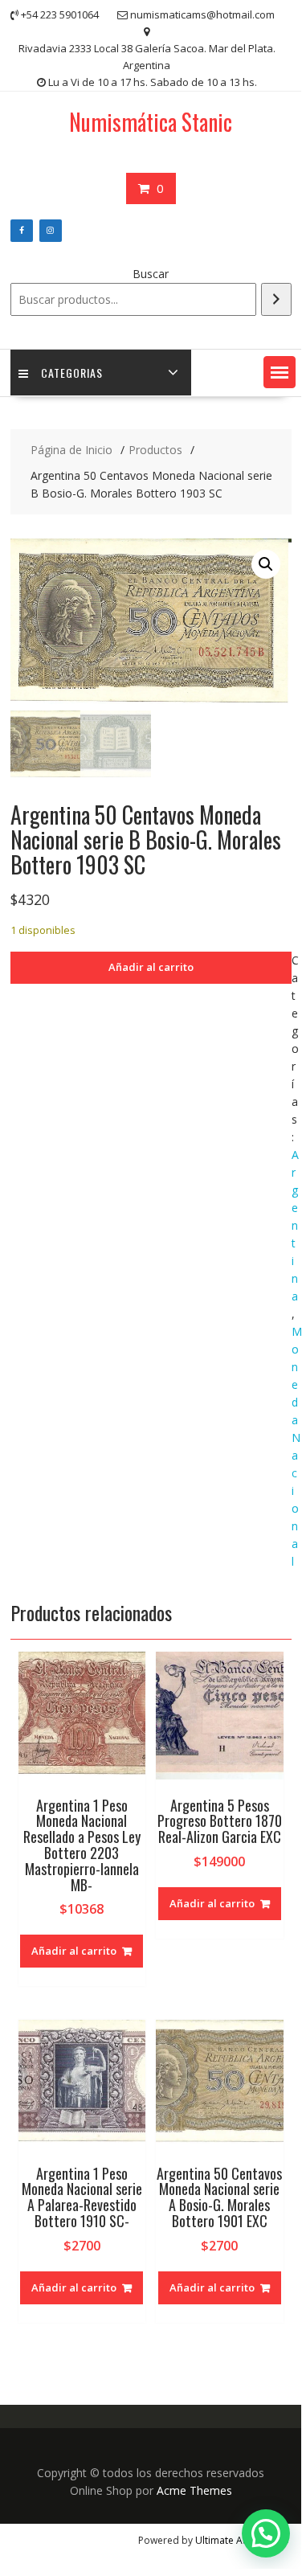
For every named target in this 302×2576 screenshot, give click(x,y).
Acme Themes (194, 2490)
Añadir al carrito (151, 967)
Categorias (72, 373)
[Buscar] (276, 299)
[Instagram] (51, 231)
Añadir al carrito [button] (74, 1951)
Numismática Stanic (151, 122)
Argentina (295, 1225)
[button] (280, 372)
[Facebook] (22, 231)
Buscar (151, 274)
